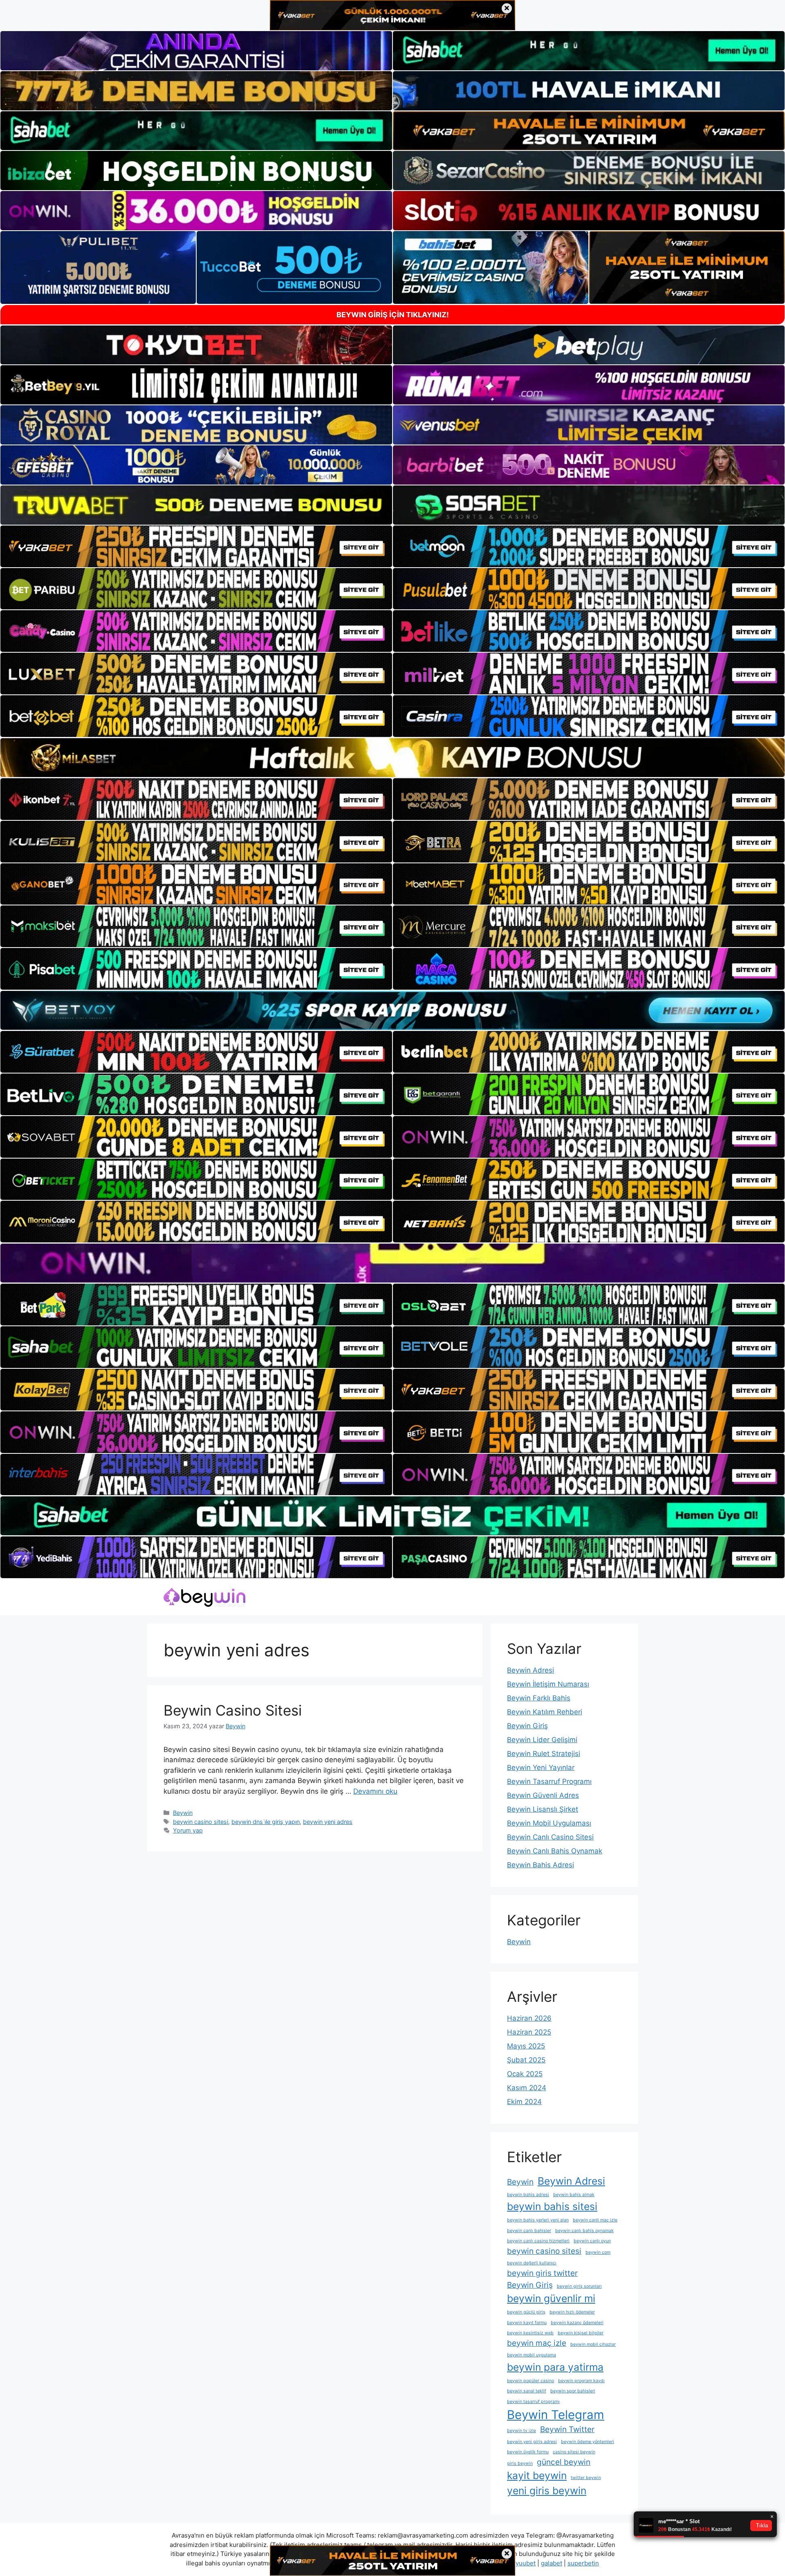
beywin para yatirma (555, 2367)
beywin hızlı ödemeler (572, 2312)
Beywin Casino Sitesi (233, 1710)
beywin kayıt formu (527, 2323)
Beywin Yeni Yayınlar (541, 1767)
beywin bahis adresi (528, 2195)
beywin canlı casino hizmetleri (538, 2241)
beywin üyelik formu (528, 2452)
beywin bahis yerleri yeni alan (538, 2220)
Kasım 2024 (527, 2088)
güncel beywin (564, 2462)
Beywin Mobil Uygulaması (549, 1823)
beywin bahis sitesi (552, 2206)
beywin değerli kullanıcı (532, 2263)
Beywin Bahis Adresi (541, 1865)
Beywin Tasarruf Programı (549, 1781)
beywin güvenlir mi (551, 2298)
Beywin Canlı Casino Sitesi (550, 1837)
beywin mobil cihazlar (593, 2344)
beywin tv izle (521, 2431)
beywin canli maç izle (595, 2220)
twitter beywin (586, 2478)
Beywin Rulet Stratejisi (544, 1754)
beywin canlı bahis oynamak (584, 2231)
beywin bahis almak (574, 2195)
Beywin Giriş (527, 1726)
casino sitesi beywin (574, 2452)
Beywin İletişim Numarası (548, 1684)
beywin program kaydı (581, 2381)
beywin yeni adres (328, 1822)
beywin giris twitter (542, 2273)
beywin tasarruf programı (533, 2402)
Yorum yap (188, 1830)
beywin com (598, 2252)
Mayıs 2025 (526, 2046)
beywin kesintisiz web (530, 2333)
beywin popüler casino (530, 2381)
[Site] (196, 546)
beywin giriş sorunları (579, 2286)
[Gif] (392, 758)
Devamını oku (375, 1791)
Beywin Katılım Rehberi (545, 1712)
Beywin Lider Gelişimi (542, 1740)
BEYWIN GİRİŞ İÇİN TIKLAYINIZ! (393, 315)
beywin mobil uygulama (532, 2355)
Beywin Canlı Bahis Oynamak (555, 1851)
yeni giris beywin (547, 2491)
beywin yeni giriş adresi (532, 2442)
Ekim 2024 (524, 2102)
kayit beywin (537, 2475)
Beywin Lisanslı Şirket (543, 1809)
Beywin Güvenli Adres (543, 1795)
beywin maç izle (537, 2343)
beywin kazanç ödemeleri (577, 2323)
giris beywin (520, 2463)
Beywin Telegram (556, 2415)
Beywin (183, 1813)
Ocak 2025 (525, 2074)
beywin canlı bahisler (529, 2231)
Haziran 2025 (529, 2032)
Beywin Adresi (530, 1670)
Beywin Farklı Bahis (539, 1698)
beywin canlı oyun (592, 2241)
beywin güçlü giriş (526, 2312)
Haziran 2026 (529, 2018)
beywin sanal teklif (527, 2391)
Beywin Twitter (567, 2429)
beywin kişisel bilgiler (581, 2333)
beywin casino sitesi (201, 1822)
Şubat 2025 (526, 2060)
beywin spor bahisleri (573, 2391)
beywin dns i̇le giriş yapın (266, 1822)
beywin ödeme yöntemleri (588, 2442)
